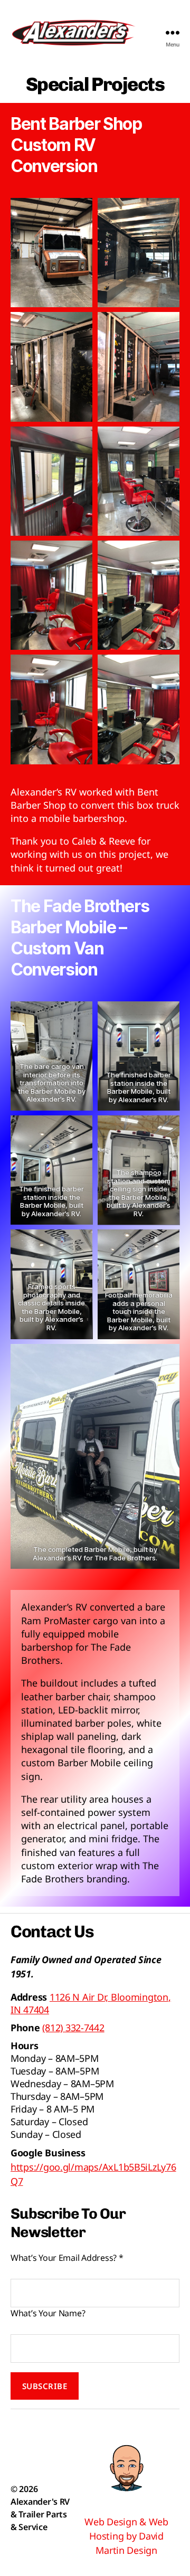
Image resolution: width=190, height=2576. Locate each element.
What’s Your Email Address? (67, 2258)
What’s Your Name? (48, 2313)
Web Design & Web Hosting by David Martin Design (126, 2536)
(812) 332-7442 (73, 2028)
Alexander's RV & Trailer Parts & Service (40, 2514)
